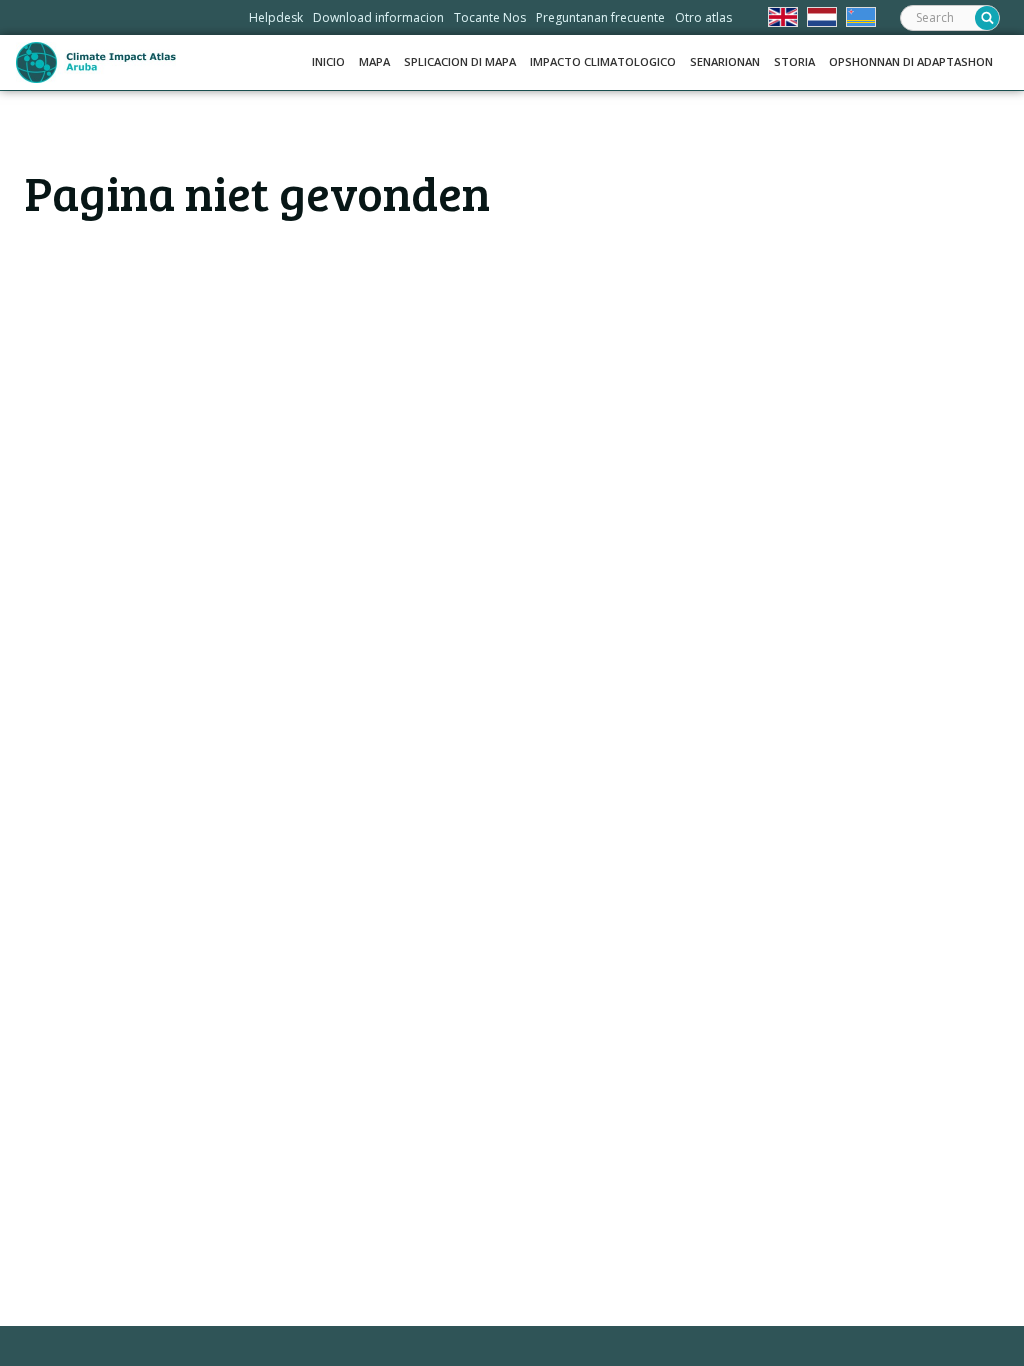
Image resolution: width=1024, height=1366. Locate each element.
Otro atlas (703, 17)
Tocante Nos (490, 17)
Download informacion (378, 17)
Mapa (374, 61)
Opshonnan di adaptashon (911, 61)
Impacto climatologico (603, 61)
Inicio (328, 61)
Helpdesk (276, 17)
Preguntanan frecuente (600, 17)
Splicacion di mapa (460, 61)
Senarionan (725, 61)
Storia (794, 61)
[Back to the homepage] (96, 62)
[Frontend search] (987, 18)
